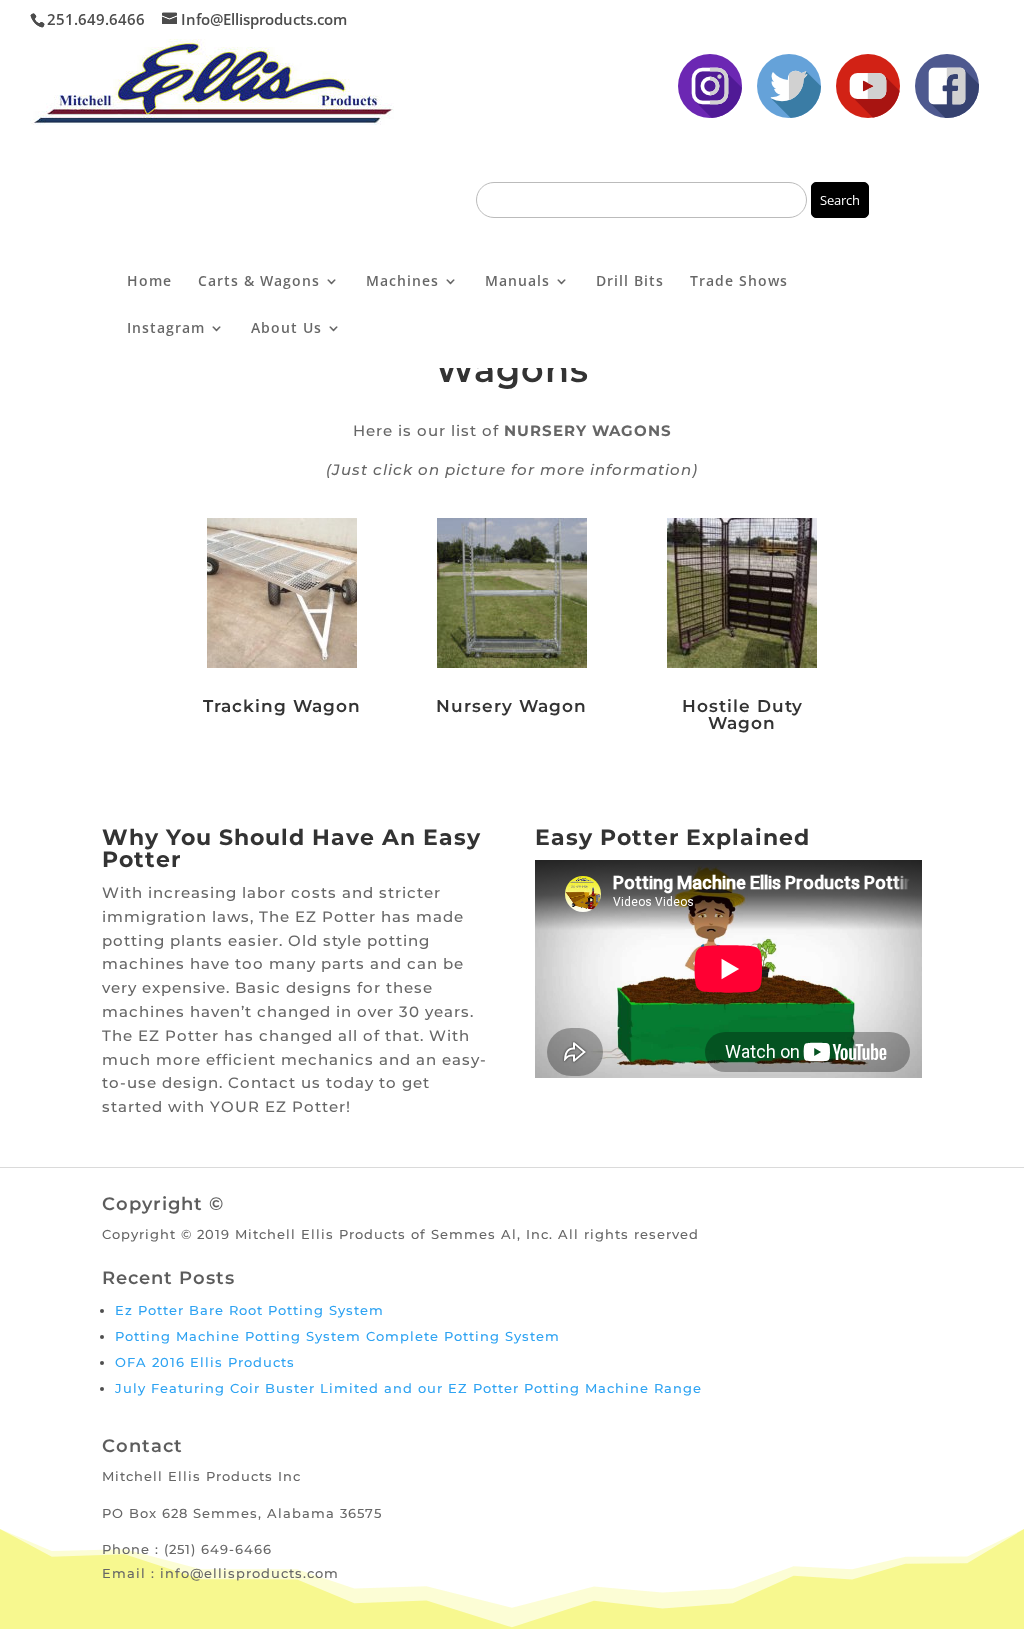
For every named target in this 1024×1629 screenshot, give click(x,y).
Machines (402, 282)
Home (149, 282)
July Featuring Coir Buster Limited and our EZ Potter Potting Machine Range (408, 1388)
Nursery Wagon (511, 706)
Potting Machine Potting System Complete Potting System (337, 1336)
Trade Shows (739, 282)
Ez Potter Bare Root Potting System (249, 1310)
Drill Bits (630, 282)
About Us (286, 329)
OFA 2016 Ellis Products (205, 1362)
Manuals (517, 282)
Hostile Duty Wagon (742, 714)
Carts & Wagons (259, 282)
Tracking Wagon (282, 706)
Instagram (166, 329)
